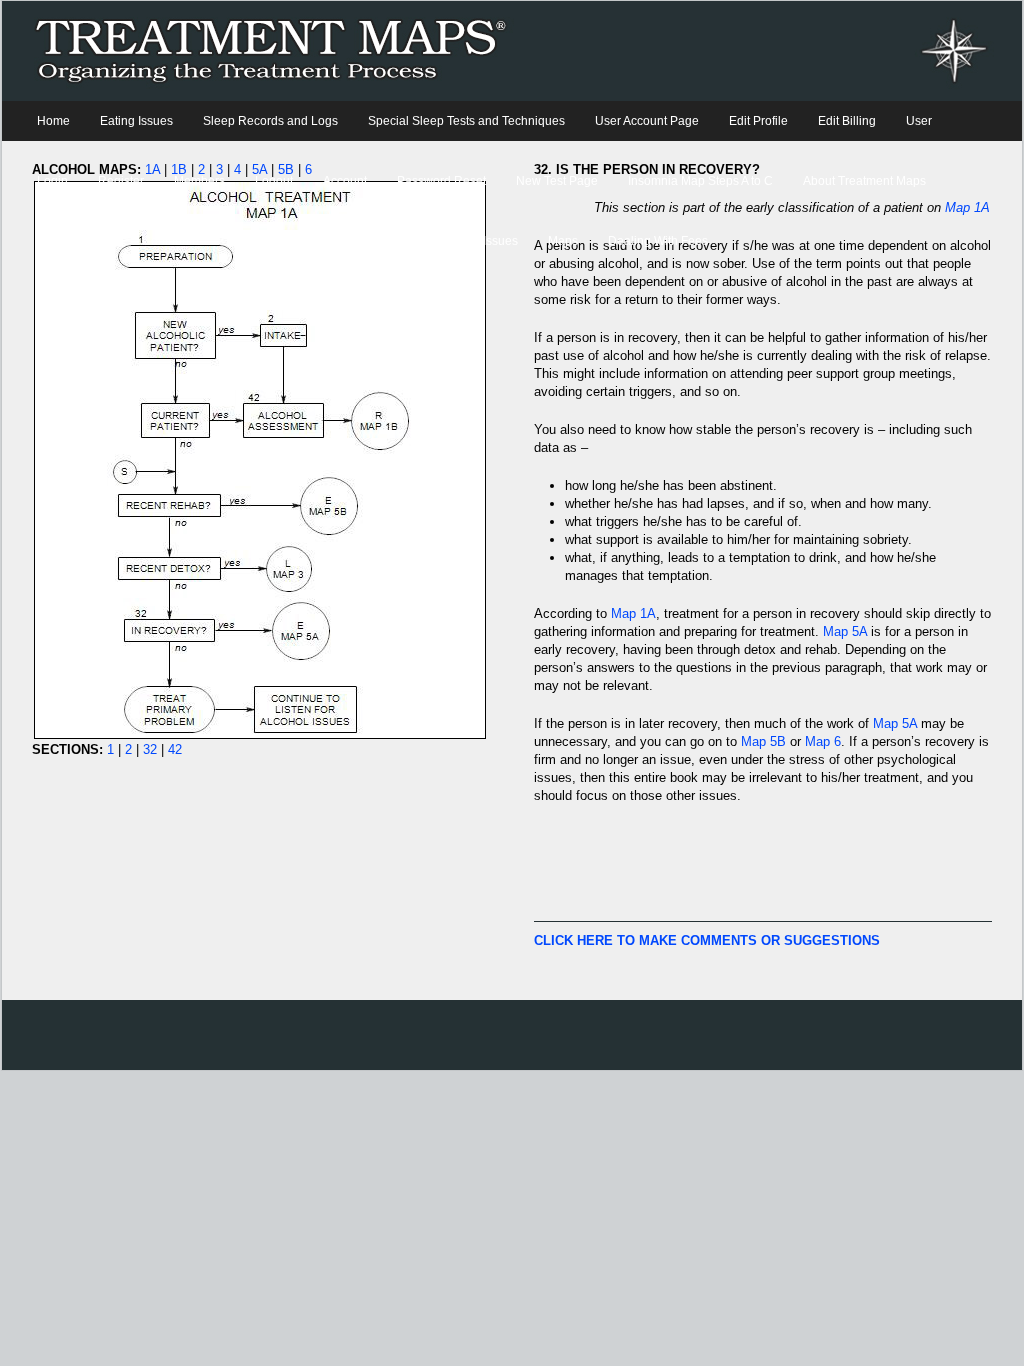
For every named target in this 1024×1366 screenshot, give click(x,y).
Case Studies (324, 241)
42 (175, 749)
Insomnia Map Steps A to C (700, 181)
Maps (563, 241)
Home (53, 121)
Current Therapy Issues (454, 241)
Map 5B (763, 741)
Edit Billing (847, 121)
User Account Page (647, 121)
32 (150, 749)
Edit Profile (758, 121)
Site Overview (74, 241)
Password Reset (441, 181)
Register (121, 181)
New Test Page (557, 181)
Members (199, 181)
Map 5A (845, 631)
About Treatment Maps (864, 181)
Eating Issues (136, 121)
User (919, 121)
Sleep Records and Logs (270, 121)
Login (52, 181)
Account (345, 181)
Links (243, 241)
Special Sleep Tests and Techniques (466, 121)
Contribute (170, 241)
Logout (274, 181)
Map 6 (823, 741)
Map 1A (633, 613)
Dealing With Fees (658, 241)
